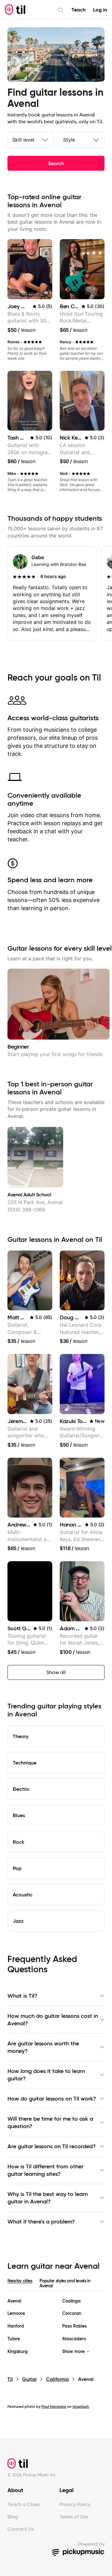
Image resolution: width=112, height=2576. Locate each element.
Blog (13, 2517)
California (57, 2379)
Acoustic (23, 1895)
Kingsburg (18, 2352)
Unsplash (81, 2406)
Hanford (16, 2326)
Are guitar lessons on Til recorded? (52, 2146)
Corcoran (72, 2313)
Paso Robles (74, 2326)
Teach (79, 10)
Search (56, 163)
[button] (46, 293)
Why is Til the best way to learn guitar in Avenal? (48, 2198)
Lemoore (16, 2313)
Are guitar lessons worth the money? (43, 2047)
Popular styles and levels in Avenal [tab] (65, 2283)
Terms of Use (74, 2517)
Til (10, 2379)
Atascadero (74, 2339)
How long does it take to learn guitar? (46, 2075)
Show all (56, 1672)
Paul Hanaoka (54, 2406)
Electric (21, 1789)
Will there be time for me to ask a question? (50, 2123)
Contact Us (21, 2529)
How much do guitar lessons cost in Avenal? (53, 2020)
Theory (21, 1736)
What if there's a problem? (41, 2222)
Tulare (14, 2339)
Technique (25, 1763)
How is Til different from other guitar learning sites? (45, 2170)
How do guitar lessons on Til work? (52, 2099)
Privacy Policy (75, 2504)
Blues (19, 1815)
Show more (73, 2352)
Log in (100, 10)
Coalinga (71, 2301)
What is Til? (22, 1996)
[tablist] (56, 2285)
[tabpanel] (56, 2326)
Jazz (18, 1921)
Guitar (29, 2379)
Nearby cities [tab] (20, 2281)
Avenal (14, 2301)
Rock (19, 1842)
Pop (17, 1868)
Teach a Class (23, 2504)
